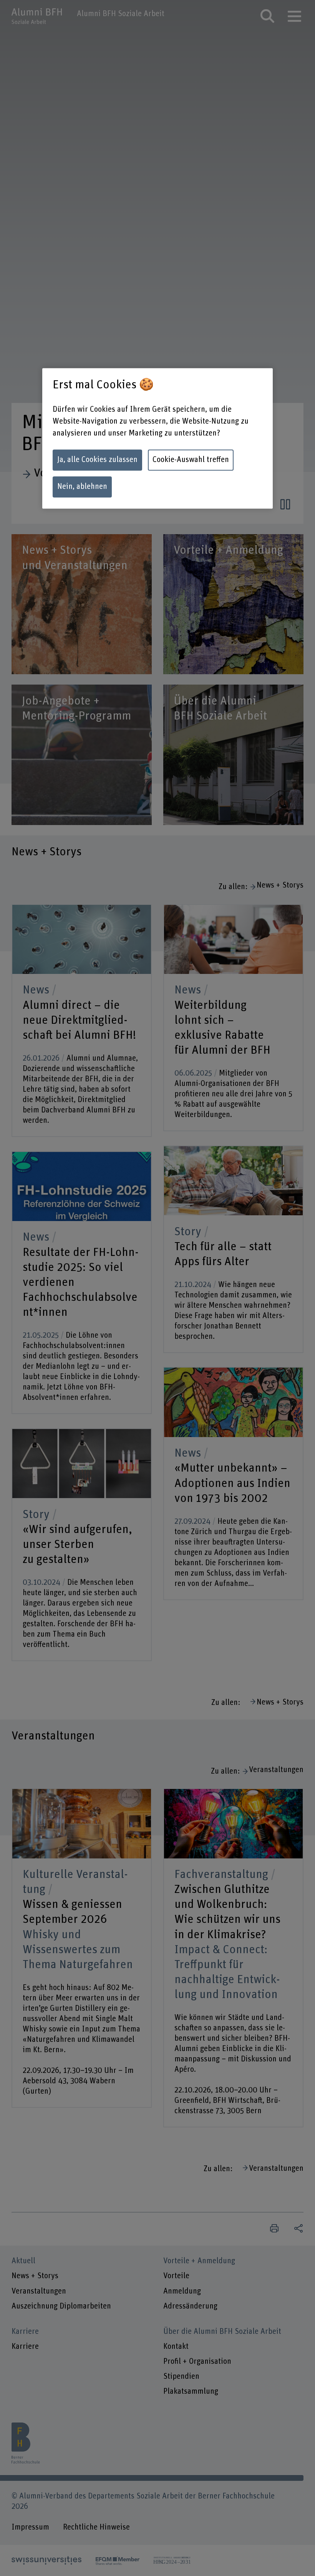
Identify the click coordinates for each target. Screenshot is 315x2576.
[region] (157, 438)
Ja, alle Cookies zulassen (97, 460)
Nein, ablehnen (82, 487)
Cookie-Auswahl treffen (191, 460)
